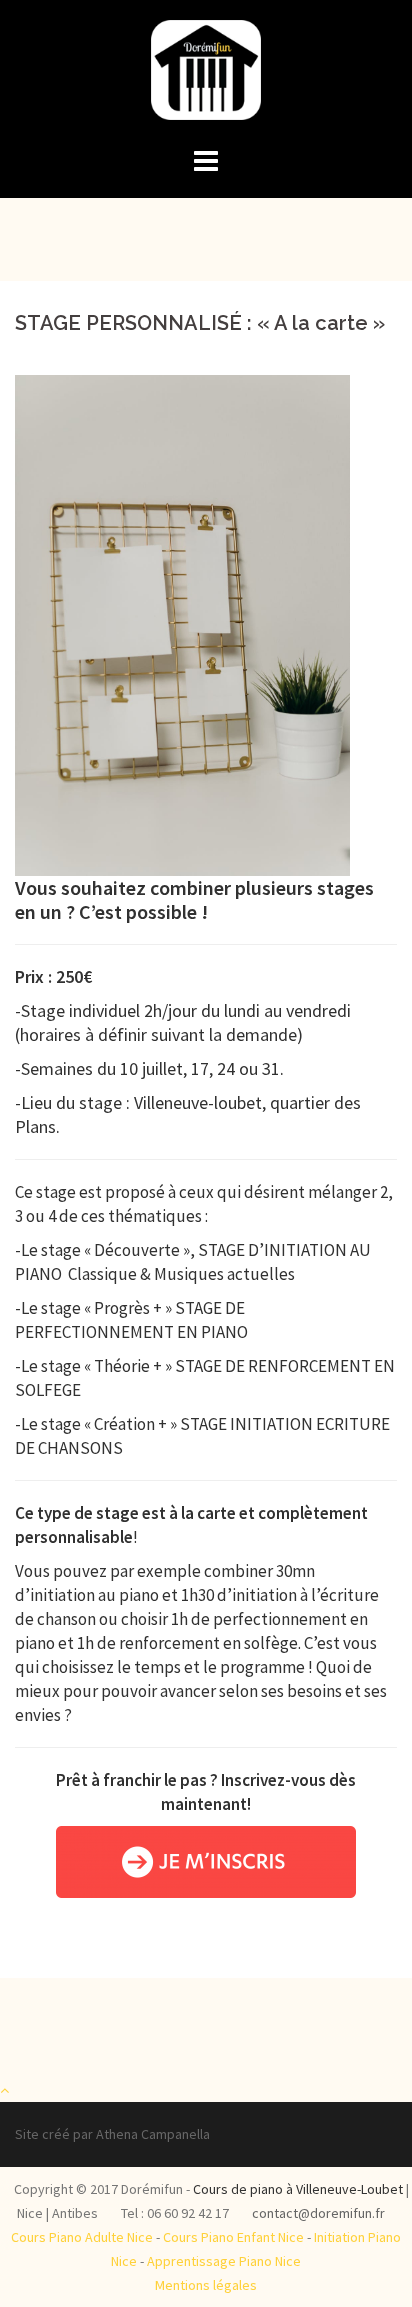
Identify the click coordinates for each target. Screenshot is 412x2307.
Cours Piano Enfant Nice (233, 2237)
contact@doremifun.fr (318, 2213)
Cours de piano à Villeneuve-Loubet (298, 2189)
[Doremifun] (205, 76)
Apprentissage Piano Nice (224, 2261)
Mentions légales (206, 2285)
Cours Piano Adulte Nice (82, 2237)
